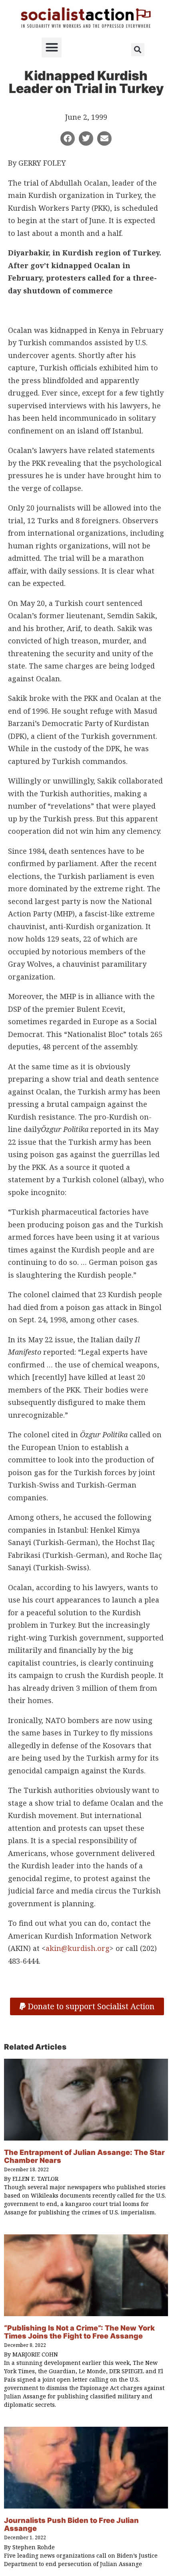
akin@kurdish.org (78, 1948)
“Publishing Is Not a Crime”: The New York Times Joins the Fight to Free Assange (79, 2332)
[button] (52, 47)
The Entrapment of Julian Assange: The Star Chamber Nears (84, 2156)
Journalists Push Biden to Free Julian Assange (71, 2524)
